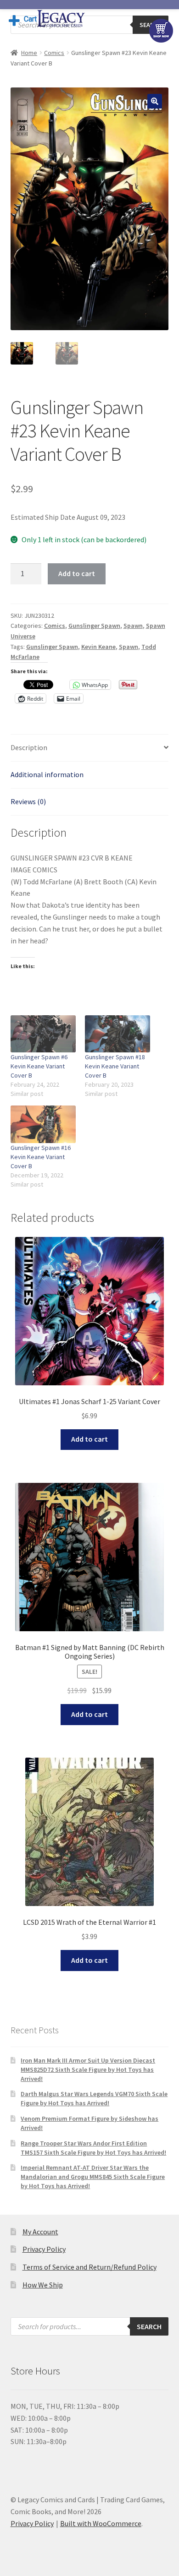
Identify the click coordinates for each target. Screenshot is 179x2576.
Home (29, 53)
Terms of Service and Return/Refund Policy (89, 2267)
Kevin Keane (98, 647)
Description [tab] (29, 747)
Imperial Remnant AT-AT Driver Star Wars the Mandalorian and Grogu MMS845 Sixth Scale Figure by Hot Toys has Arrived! (93, 2177)
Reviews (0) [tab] (28, 801)
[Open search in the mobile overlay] (90, 2326)
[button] (155, 101)
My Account (40, 2232)
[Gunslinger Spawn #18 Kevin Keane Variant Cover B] (117, 1034)
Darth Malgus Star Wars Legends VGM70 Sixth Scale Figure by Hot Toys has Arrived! (94, 2098)
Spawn (133, 626)
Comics (54, 53)
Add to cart (77, 573)
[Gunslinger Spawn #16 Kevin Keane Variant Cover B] (43, 1124)
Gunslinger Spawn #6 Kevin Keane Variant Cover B (39, 1066)
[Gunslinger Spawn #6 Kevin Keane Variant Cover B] (43, 1034)
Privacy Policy (44, 2249)
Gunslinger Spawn (94, 626)
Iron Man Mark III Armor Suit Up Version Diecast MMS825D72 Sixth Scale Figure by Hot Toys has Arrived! (88, 2070)
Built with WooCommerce (101, 2523)
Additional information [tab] (47, 774)
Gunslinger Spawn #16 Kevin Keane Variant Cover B (41, 1157)
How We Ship (43, 2285)
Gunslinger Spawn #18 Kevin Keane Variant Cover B (115, 1066)
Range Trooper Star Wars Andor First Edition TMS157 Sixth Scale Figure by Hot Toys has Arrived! (93, 2148)
